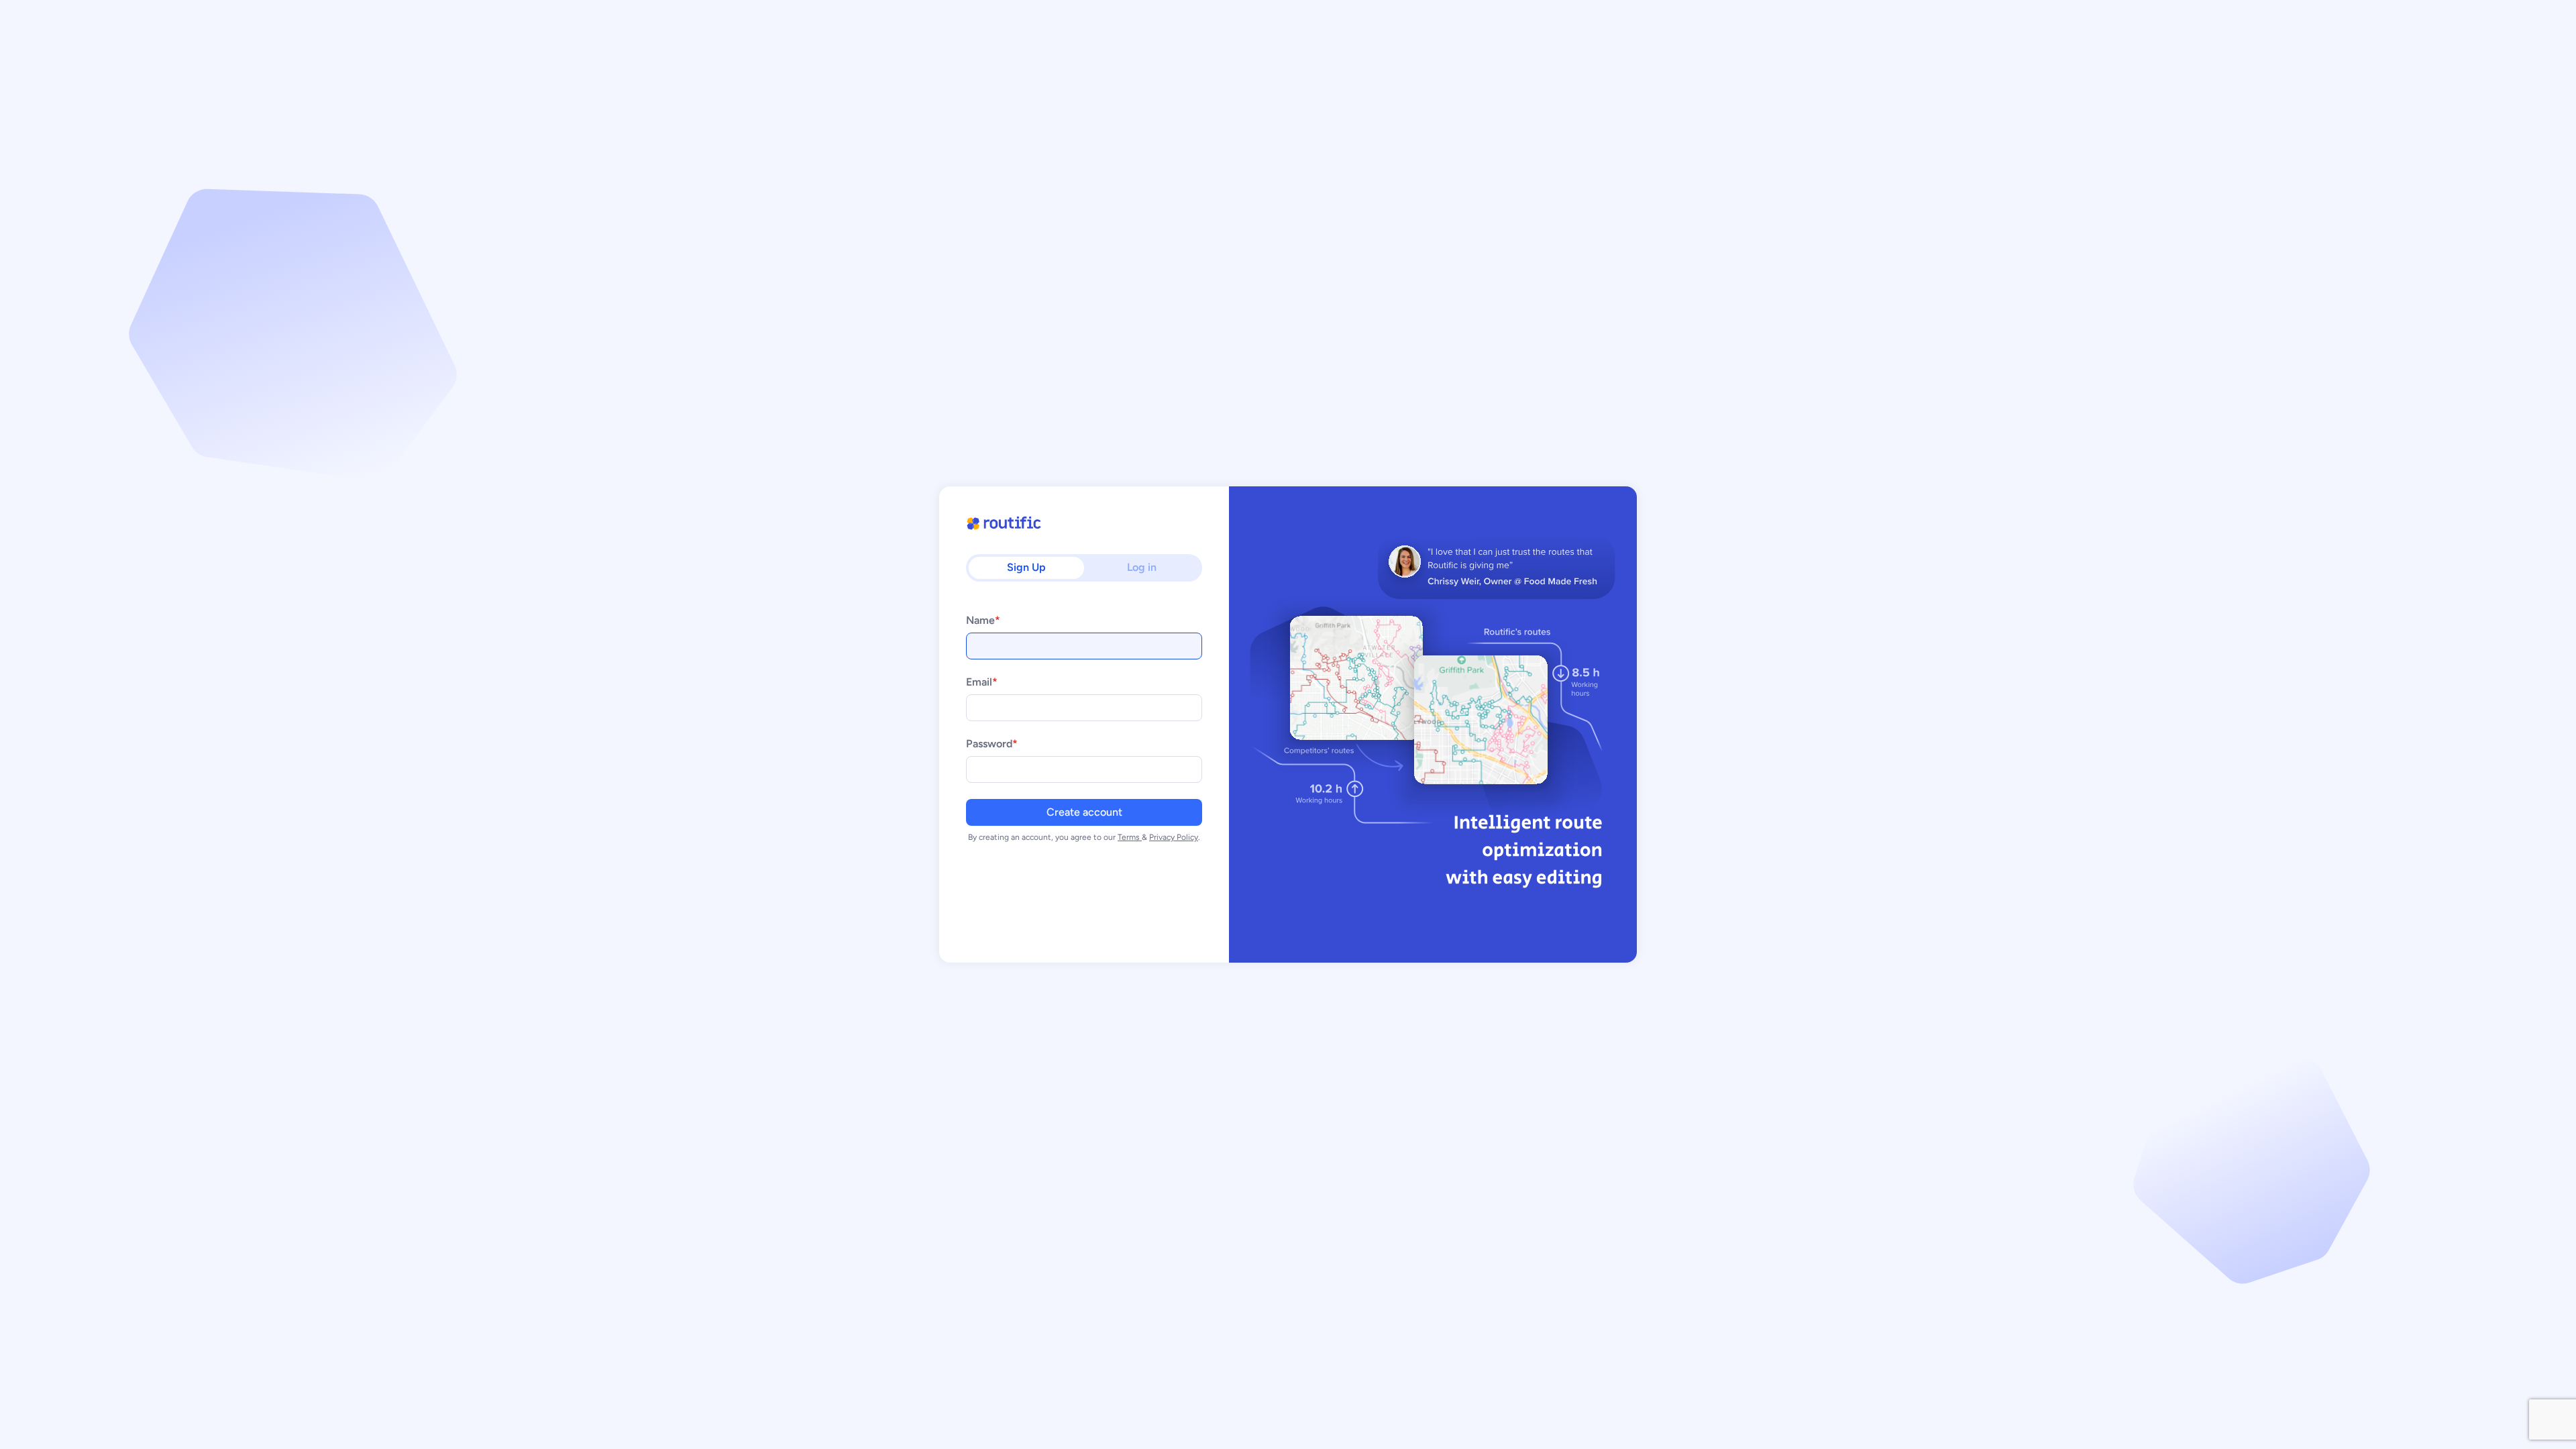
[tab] (1026, 568)
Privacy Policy (1174, 837)
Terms (1130, 837)
